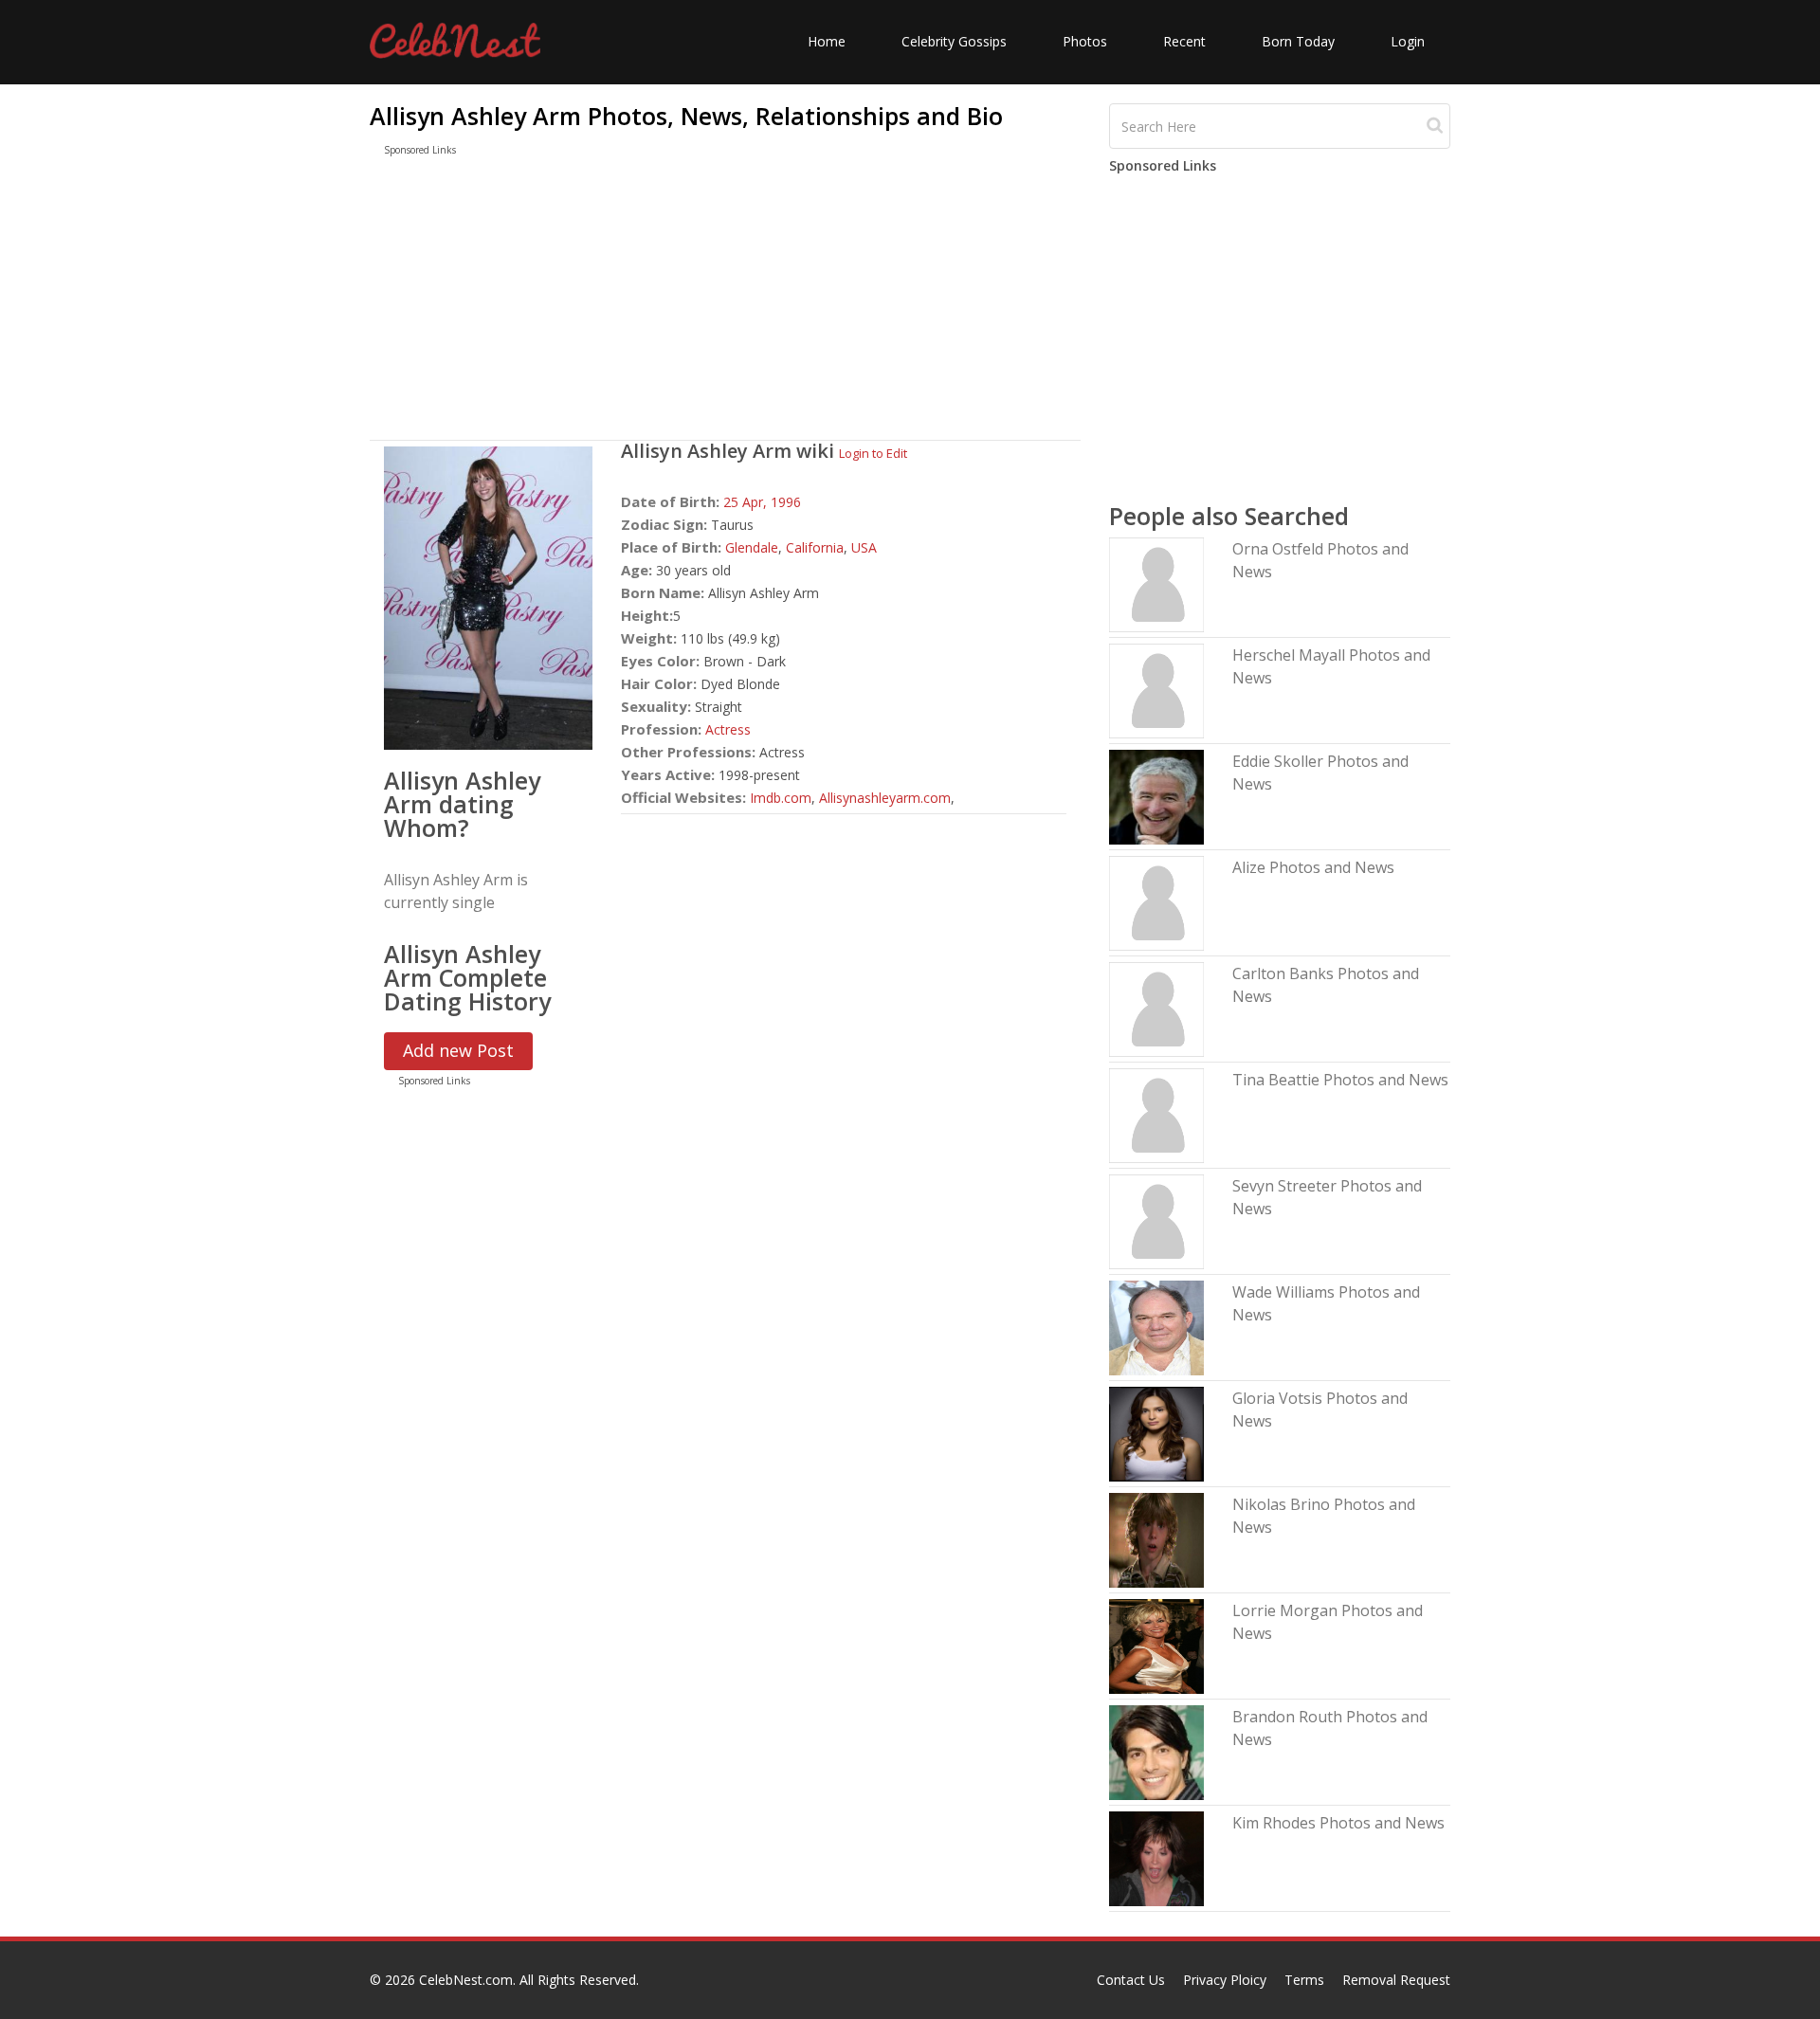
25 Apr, (747, 502)
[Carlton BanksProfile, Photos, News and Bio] (1156, 1008)
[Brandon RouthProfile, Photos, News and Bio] (1156, 1751)
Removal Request (1396, 1980)
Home (827, 41)
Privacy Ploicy (1225, 1980)
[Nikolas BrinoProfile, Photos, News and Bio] (1156, 1539)
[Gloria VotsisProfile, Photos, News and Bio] (1156, 1433)
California (815, 547)
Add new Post (458, 1050)
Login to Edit (873, 453)
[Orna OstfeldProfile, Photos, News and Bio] (1156, 583)
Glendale (752, 547)
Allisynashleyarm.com (885, 798)
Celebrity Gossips (954, 41)
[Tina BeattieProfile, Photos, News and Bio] (1156, 1114)
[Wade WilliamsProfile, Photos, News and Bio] (1156, 1327)
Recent (1184, 41)
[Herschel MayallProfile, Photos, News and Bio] (1156, 690)
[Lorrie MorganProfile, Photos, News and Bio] (1156, 1645)
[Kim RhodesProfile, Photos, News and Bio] (1156, 1857)
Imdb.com (781, 798)
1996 (786, 502)
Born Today (1298, 41)
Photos (1085, 41)
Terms (1304, 1980)
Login (1408, 41)
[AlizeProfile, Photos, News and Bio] (1156, 902)
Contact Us (1131, 1980)
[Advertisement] (725, 302)
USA (864, 547)
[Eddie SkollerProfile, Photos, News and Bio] (1156, 796)
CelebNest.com (466, 1980)
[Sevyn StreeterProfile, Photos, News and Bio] (1156, 1220)
